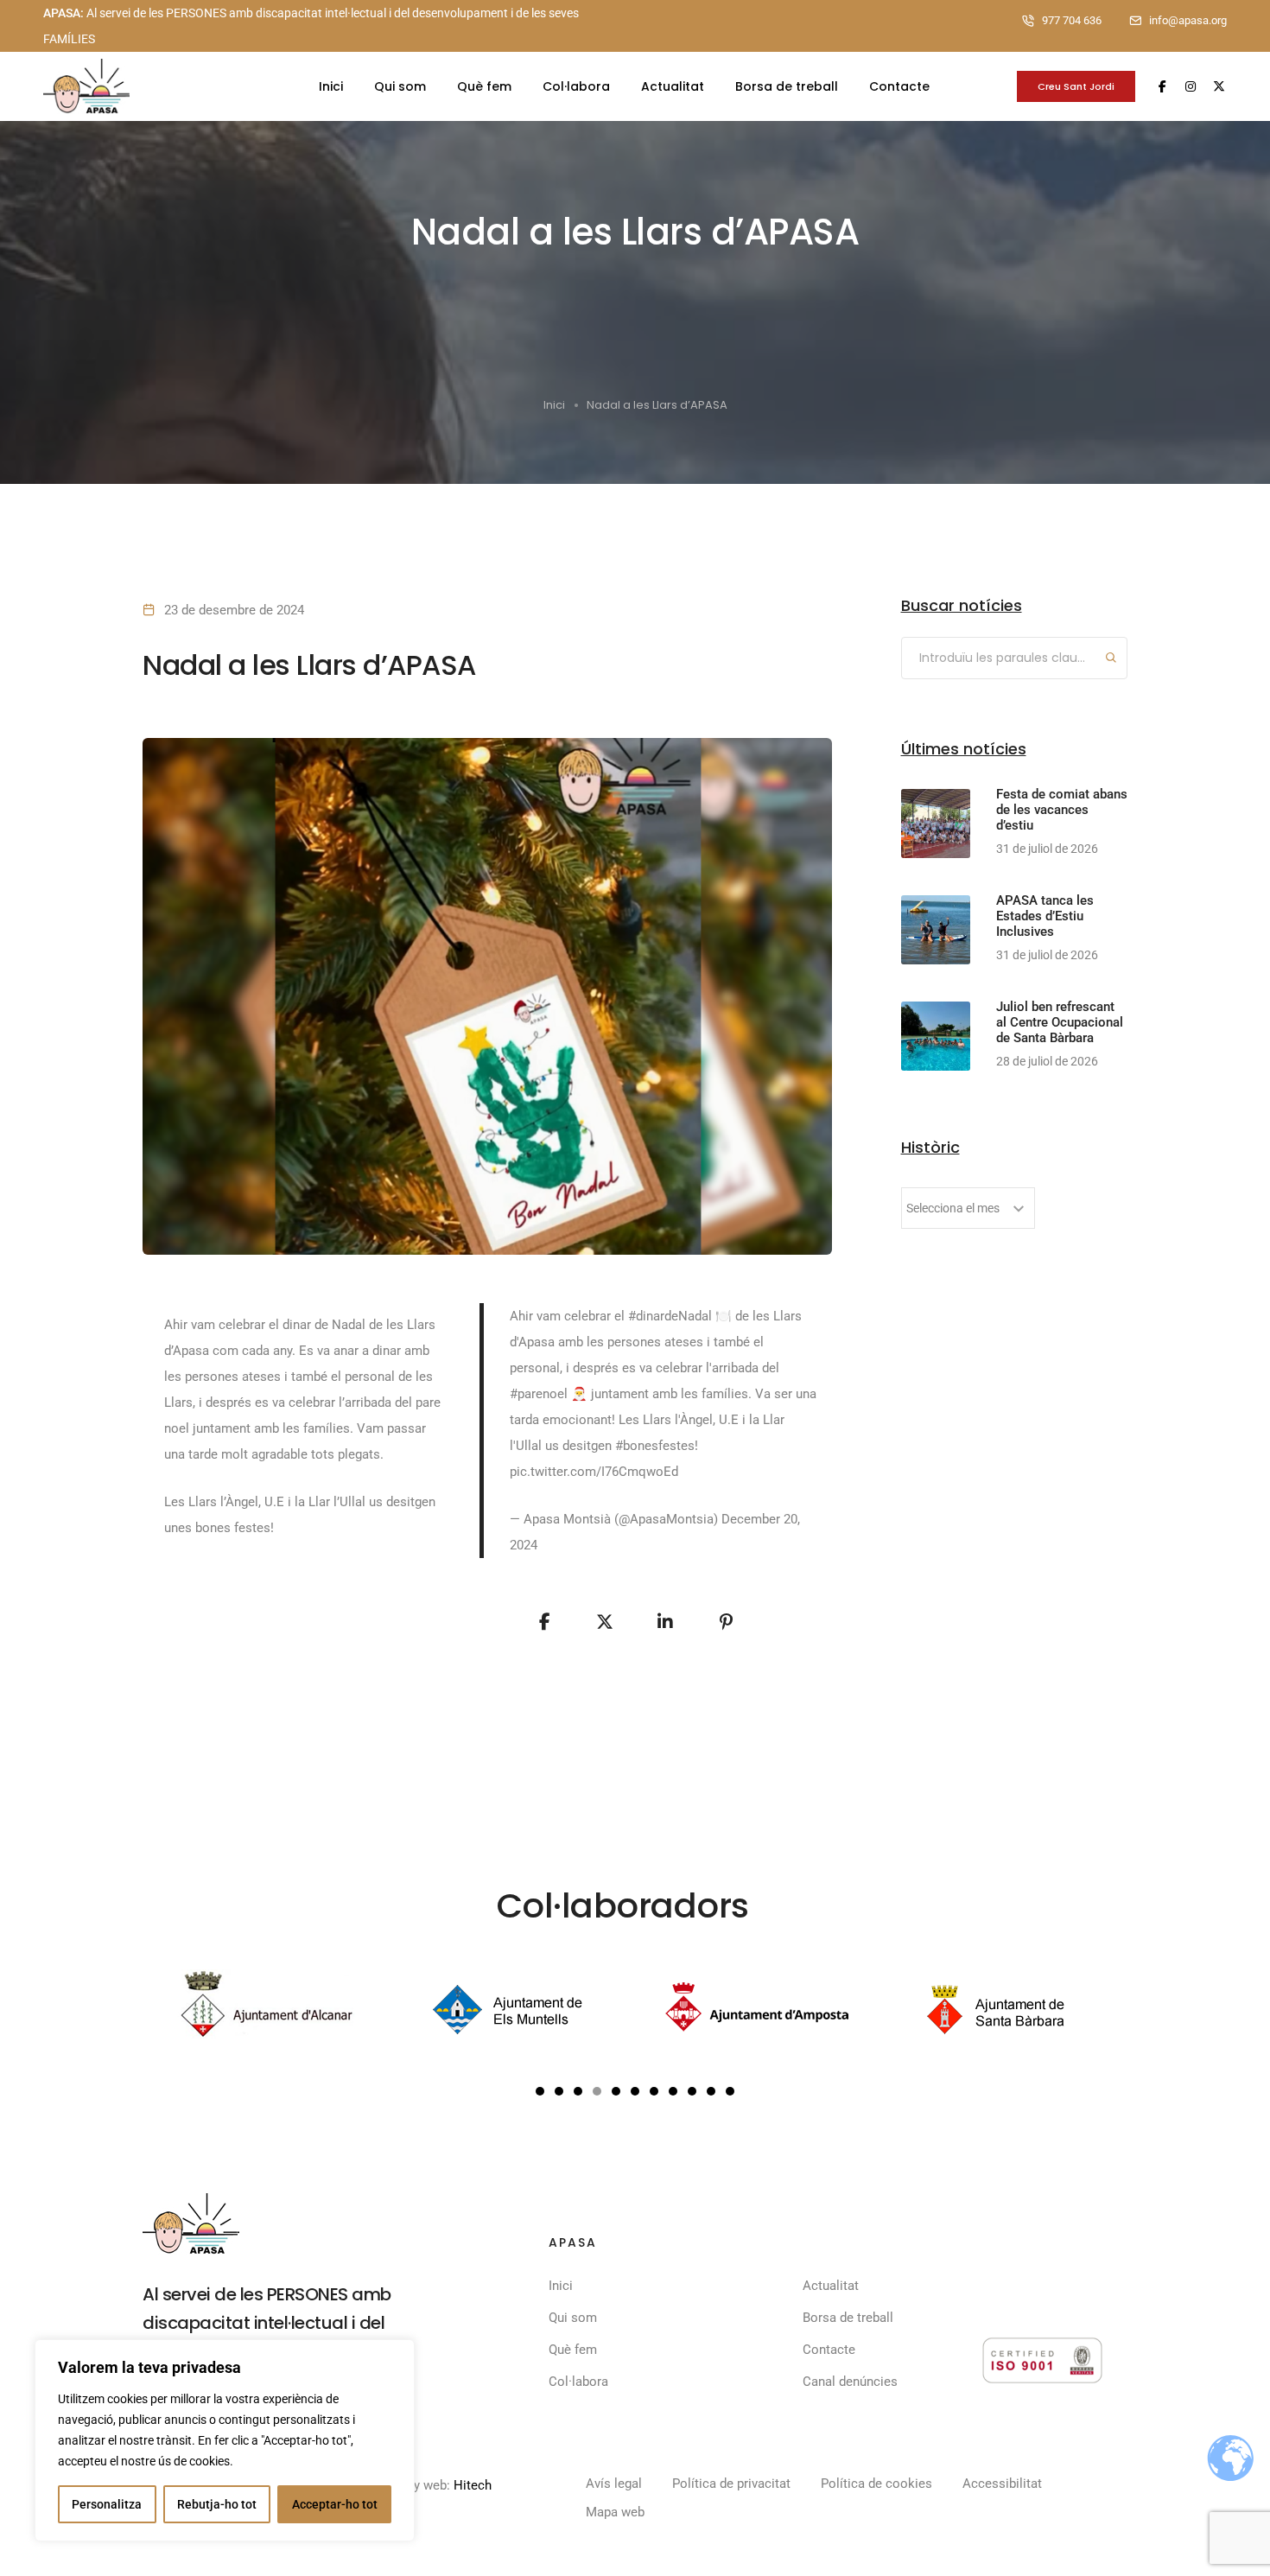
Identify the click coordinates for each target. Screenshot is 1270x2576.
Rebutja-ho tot (217, 2504)
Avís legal (614, 2484)
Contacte (899, 86)
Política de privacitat (731, 2484)
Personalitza (107, 2504)
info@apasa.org (1188, 20)
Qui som (400, 86)
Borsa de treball (787, 86)
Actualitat (673, 86)
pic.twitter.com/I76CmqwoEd (594, 1472)
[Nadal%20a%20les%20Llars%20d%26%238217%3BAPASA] (544, 1622)
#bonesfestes (655, 1446)
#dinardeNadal (670, 1316)
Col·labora (576, 86)
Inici (331, 86)
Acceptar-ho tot (335, 2504)
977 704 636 (1072, 20)
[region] (225, 2440)
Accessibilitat (1002, 2484)
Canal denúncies (850, 2382)
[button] (540, 2091)
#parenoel (539, 1394)
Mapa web (615, 2512)
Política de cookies (876, 2484)
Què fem (484, 86)
